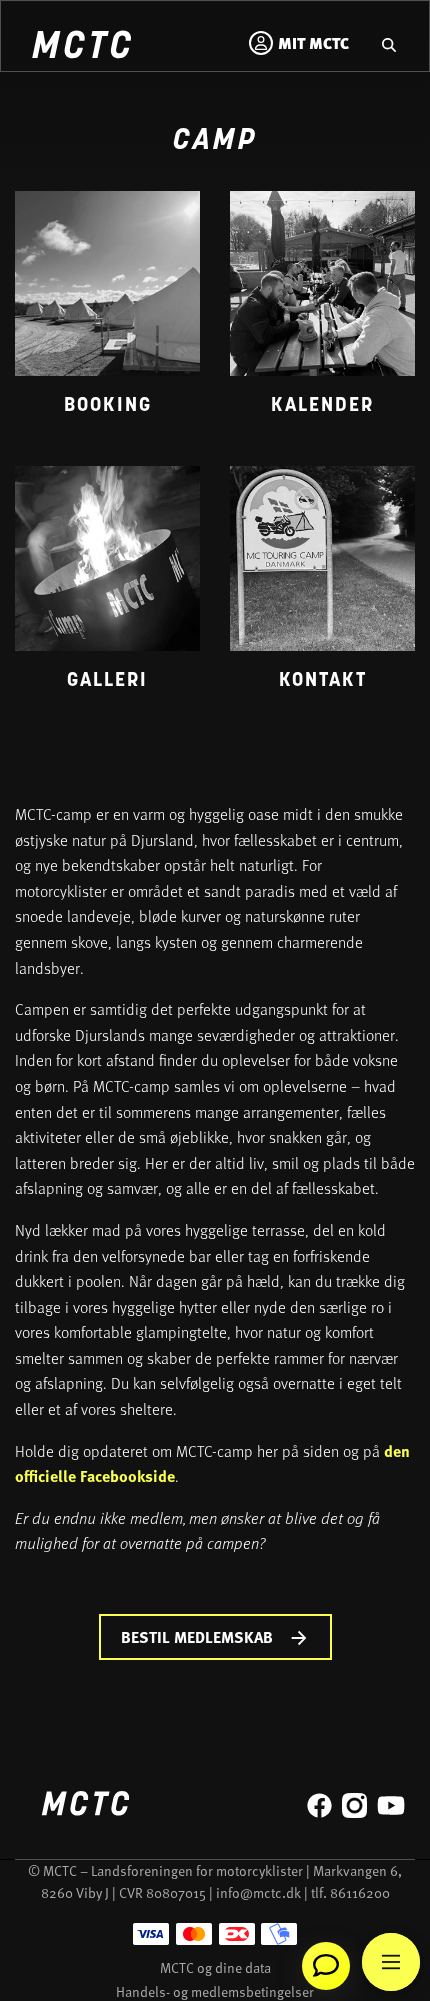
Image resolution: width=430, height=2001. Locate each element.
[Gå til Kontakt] (322, 588)
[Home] (81, 47)
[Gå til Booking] (107, 313)
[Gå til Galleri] (107, 588)
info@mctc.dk (258, 1892)
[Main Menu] (391, 1962)
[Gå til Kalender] (322, 313)
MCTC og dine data (215, 1967)
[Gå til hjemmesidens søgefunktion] (389, 43)
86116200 (360, 1892)
